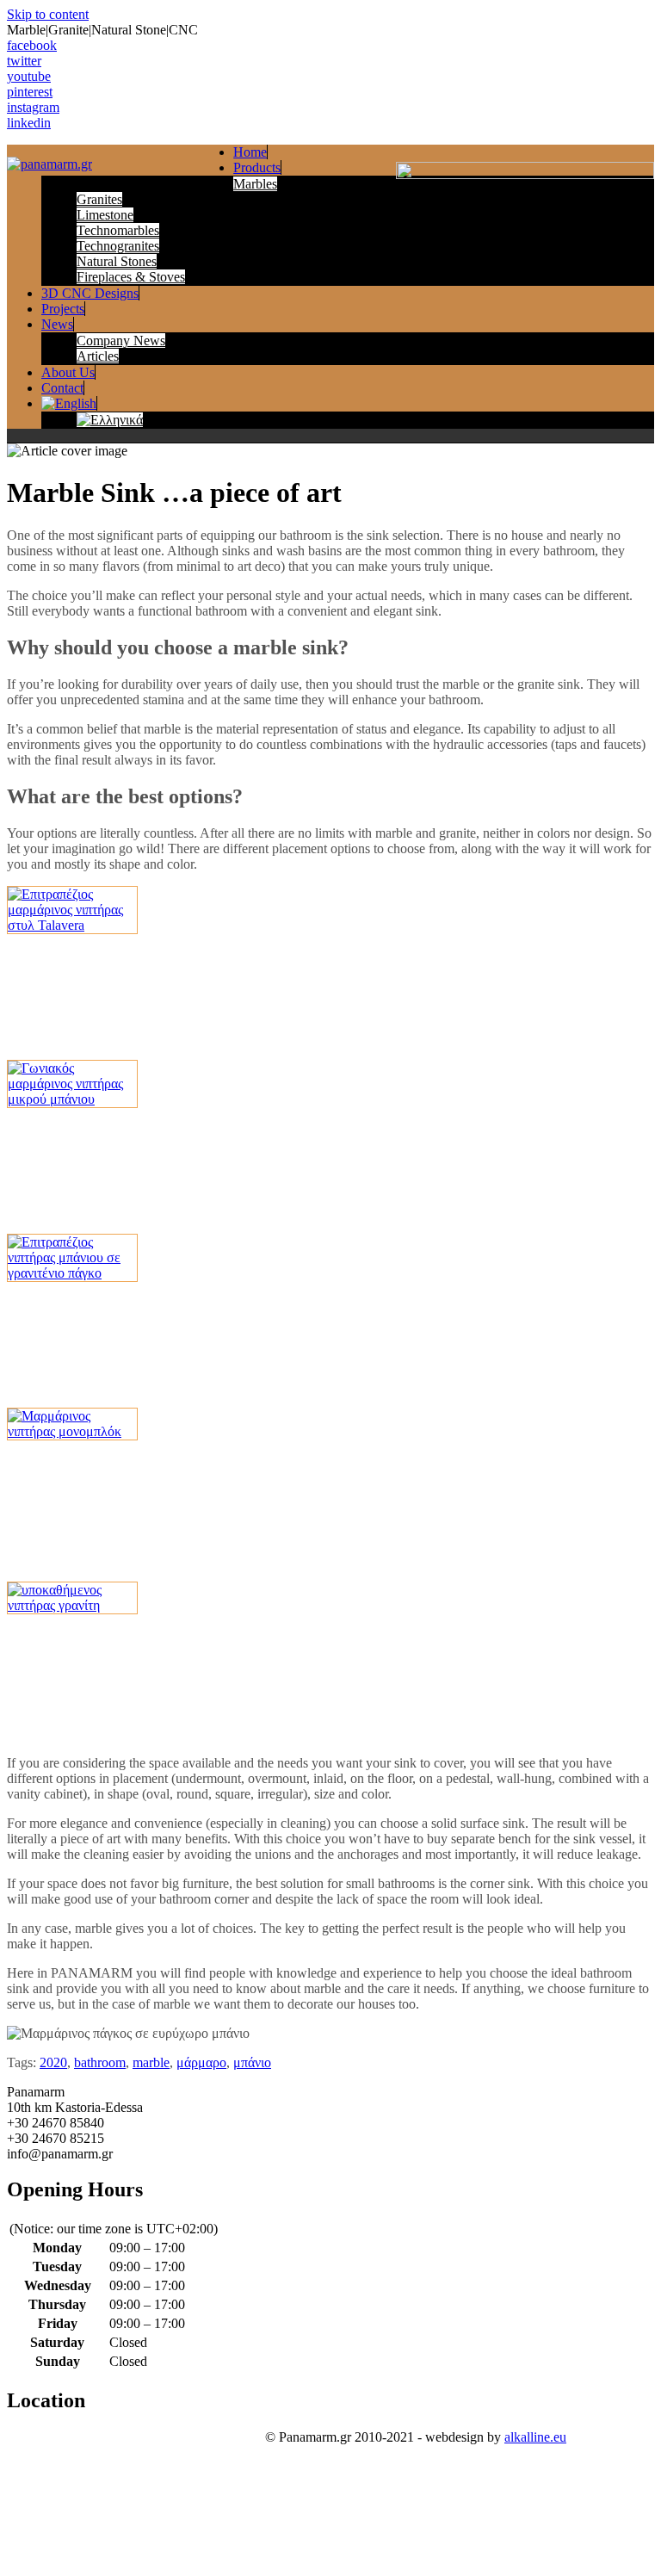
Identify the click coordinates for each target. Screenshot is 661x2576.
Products (257, 167)
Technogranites (118, 246)
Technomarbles (118, 230)
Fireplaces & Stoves (131, 277)
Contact (62, 388)
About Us (68, 372)
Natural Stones (117, 261)
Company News (121, 341)
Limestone (105, 215)
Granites (99, 199)
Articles (98, 356)
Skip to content (48, 14)
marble (151, 2062)
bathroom (100, 2062)
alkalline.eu (535, 2437)
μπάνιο (252, 2062)
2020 (53, 2062)
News (57, 324)
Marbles (255, 184)
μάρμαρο (201, 2062)
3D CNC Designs (90, 293)
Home (250, 152)
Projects (63, 309)
